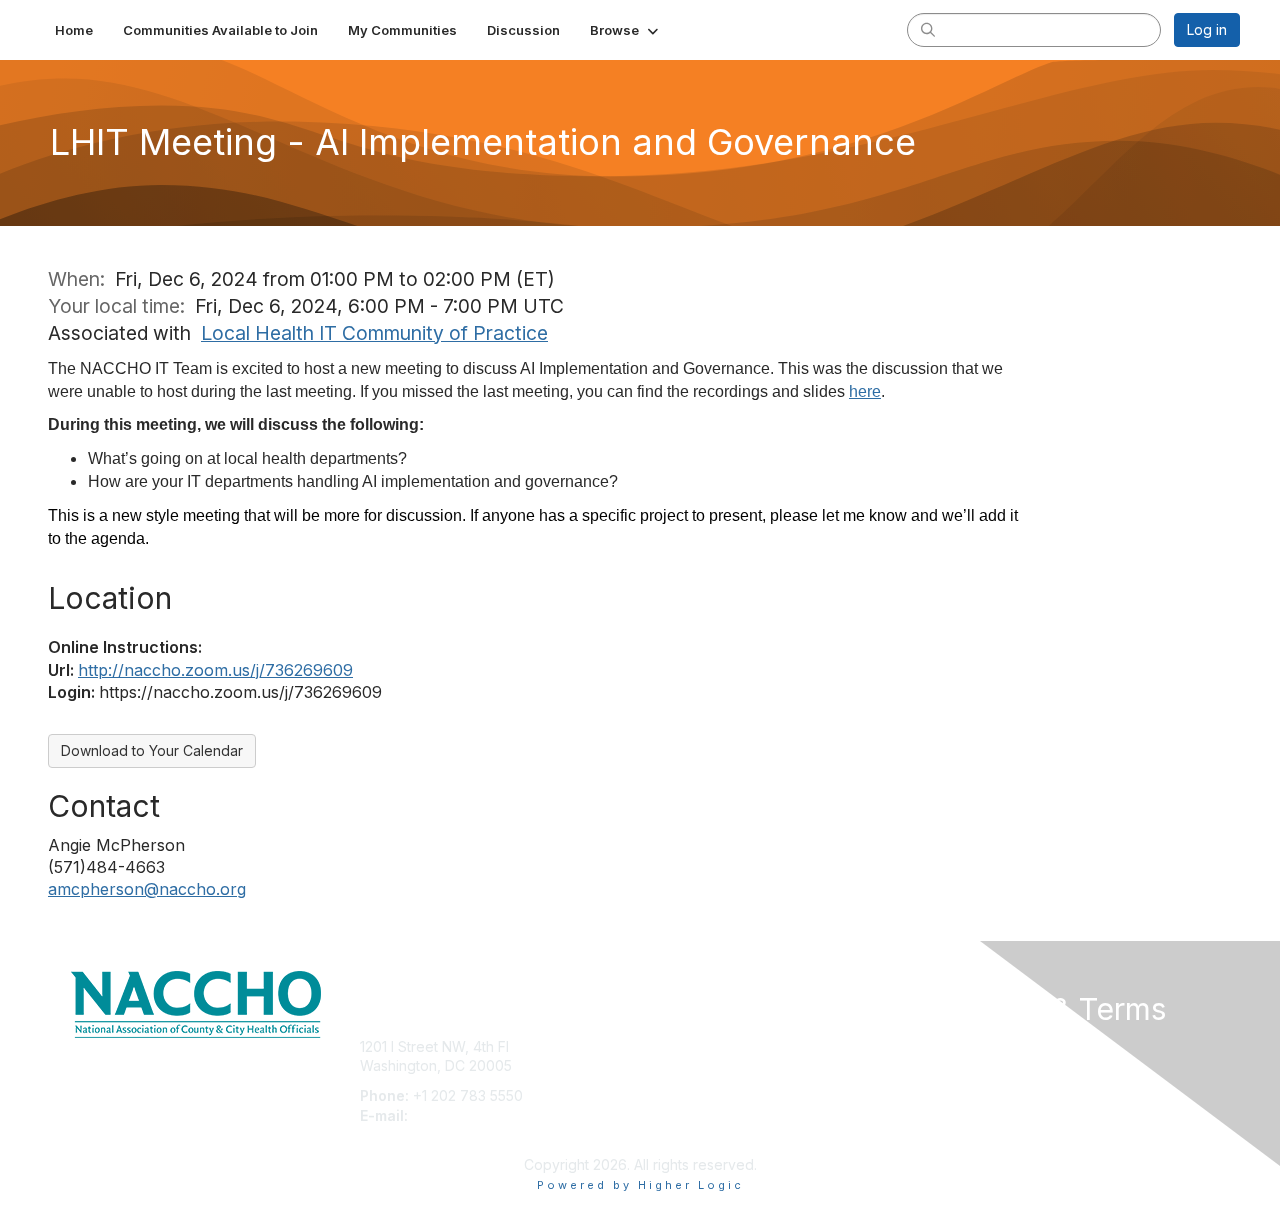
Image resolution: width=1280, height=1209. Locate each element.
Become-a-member (712, 1046)
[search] (928, 29)
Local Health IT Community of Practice (374, 333)
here (865, 391)
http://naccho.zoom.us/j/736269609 (215, 670)
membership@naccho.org (497, 1115)
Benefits (675, 1065)
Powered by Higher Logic (640, 1185)
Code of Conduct (994, 1065)
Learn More (686, 1085)
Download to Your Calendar (152, 750)
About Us (967, 1046)
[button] (626, 30)
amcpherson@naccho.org (147, 889)
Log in (1207, 29)
